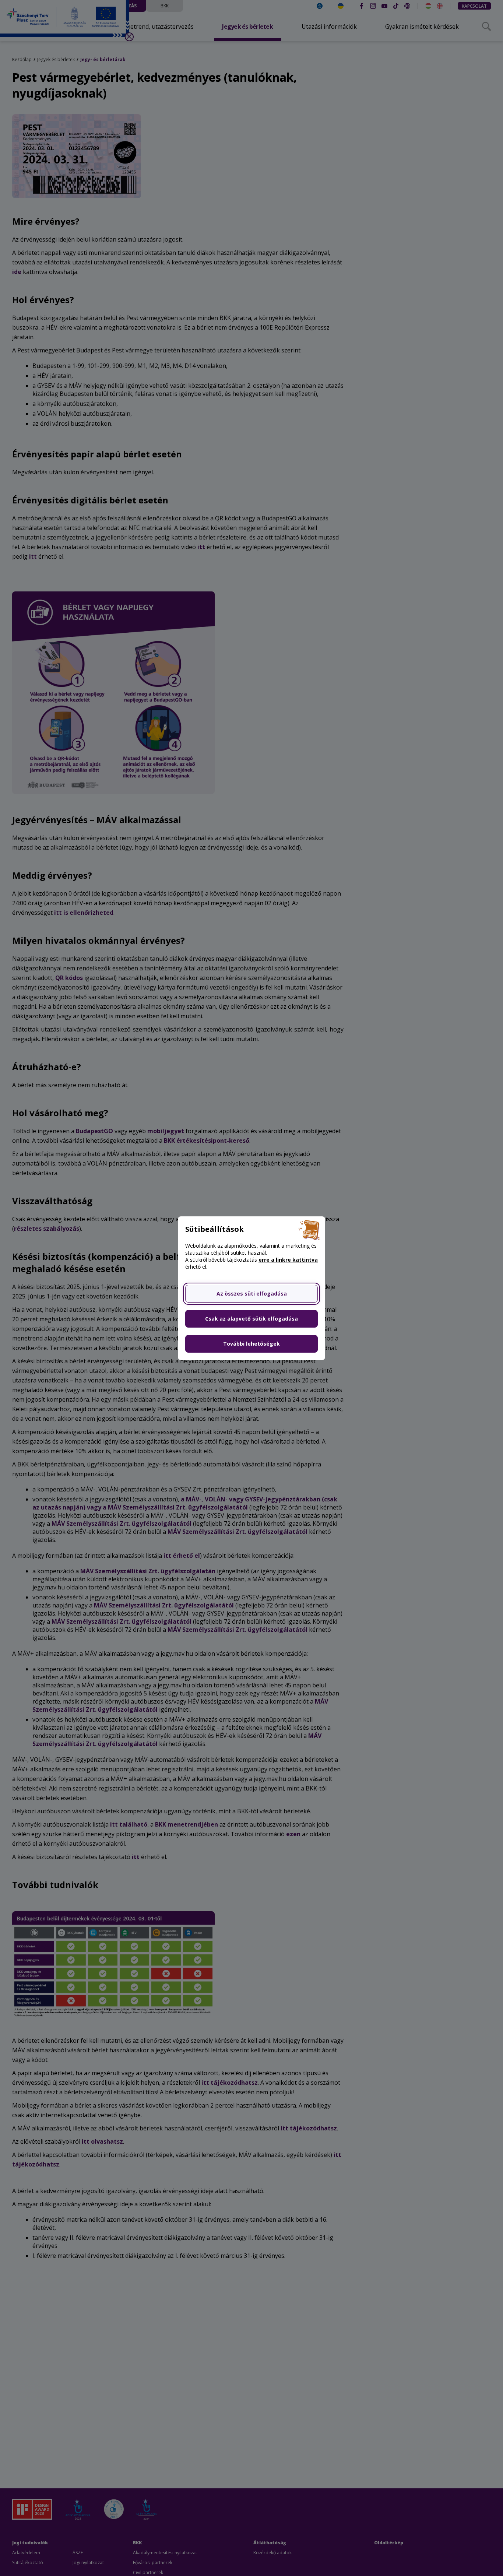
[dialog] (251, 1288)
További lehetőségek (251, 1344)
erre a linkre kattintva (288, 1260)
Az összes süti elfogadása (252, 1294)
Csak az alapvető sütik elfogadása (251, 1319)
